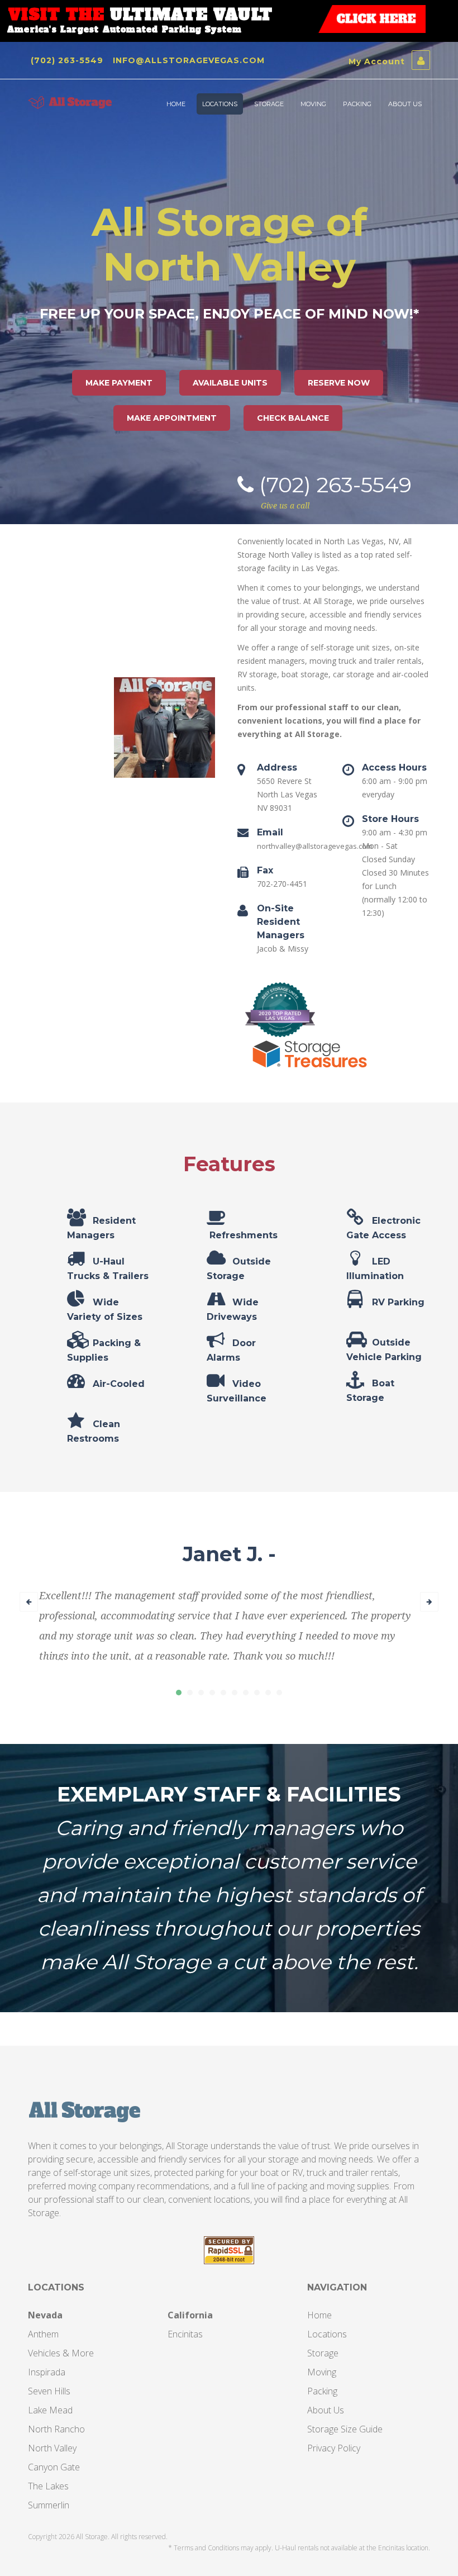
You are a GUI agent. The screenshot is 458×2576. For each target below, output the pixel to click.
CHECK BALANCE (293, 418)
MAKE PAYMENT (119, 383)
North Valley (52, 2448)
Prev (29, 1602)
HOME (176, 104)
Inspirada (47, 2372)
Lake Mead (50, 2410)
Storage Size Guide (345, 2429)
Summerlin (49, 2505)
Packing (322, 2391)
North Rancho (56, 2429)
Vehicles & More (61, 2353)
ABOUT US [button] (405, 104)
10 (279, 1693)
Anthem (43, 2334)
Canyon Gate (54, 2467)
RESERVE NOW (339, 383)
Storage (323, 2353)
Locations (327, 2334)
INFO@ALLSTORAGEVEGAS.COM (189, 60)
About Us (326, 2410)
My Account (378, 61)
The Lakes (48, 2486)
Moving (322, 2372)
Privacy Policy (334, 2448)
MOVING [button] (313, 104)
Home (319, 2315)
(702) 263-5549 (67, 60)
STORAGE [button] (269, 104)
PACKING (357, 104)
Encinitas (185, 2334)
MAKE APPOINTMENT (172, 418)
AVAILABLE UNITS (230, 383)
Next (429, 1602)
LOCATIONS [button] (220, 104)
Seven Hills (49, 2391)
